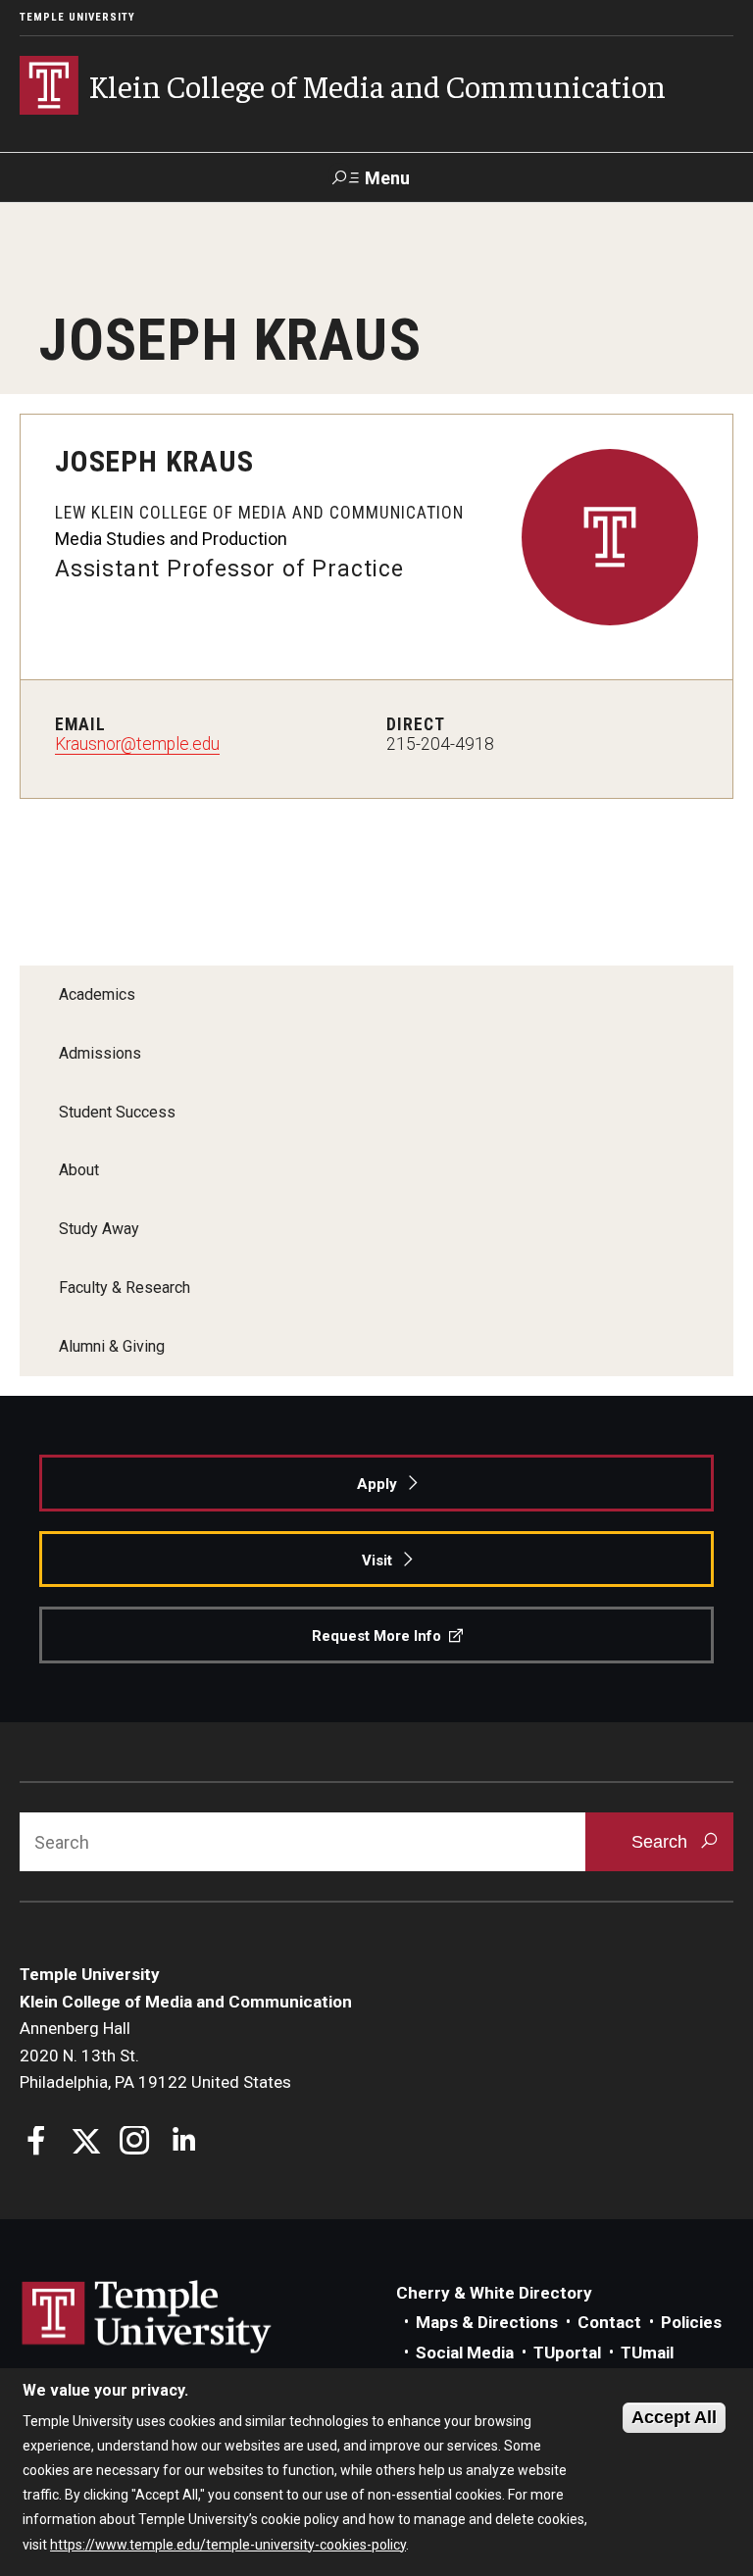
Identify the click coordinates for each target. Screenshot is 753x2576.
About (79, 1170)
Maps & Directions (487, 2322)
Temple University (77, 17)
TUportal (567, 2353)
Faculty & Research (125, 1288)
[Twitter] (86, 2143)
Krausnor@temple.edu (137, 744)
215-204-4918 (440, 744)
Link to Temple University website (147, 2317)
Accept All (674, 2417)
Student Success (117, 1112)
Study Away (99, 1229)
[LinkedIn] (184, 2143)
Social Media (465, 2353)
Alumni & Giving (112, 1346)
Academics (97, 994)
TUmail (647, 2353)
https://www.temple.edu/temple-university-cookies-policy (228, 2545)
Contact (609, 2322)
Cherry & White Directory (494, 2293)
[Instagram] (135, 2143)
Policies (691, 2322)
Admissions (100, 1053)
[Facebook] (37, 2143)
